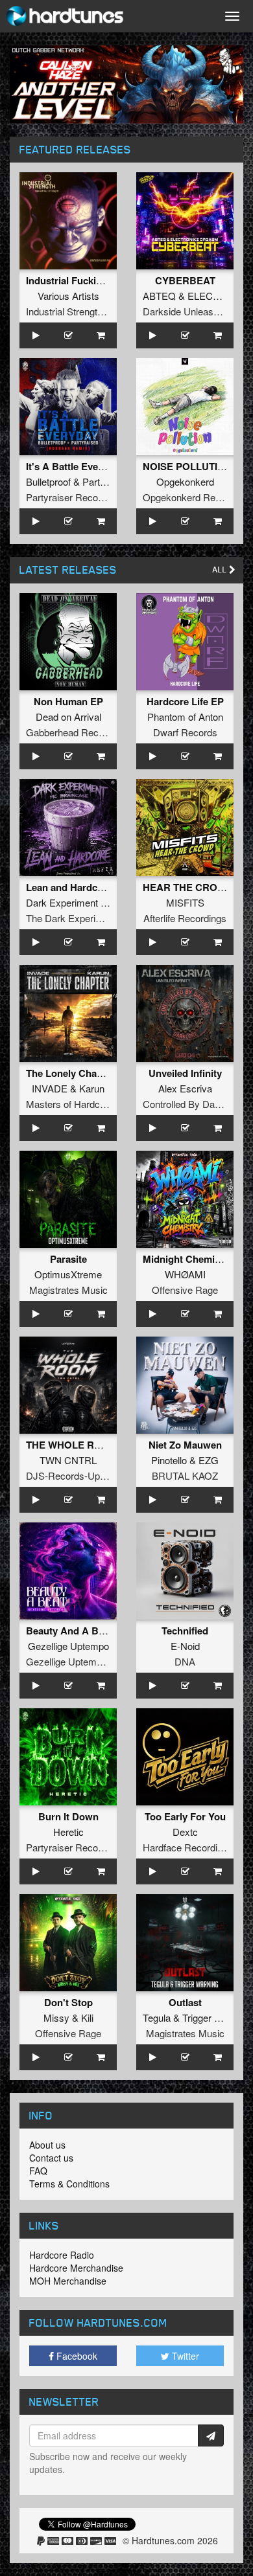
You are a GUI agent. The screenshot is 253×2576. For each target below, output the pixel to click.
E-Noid (185, 1646)
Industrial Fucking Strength (88, 280)
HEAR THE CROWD (188, 887)
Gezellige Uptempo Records (86, 1661)
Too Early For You (185, 1816)
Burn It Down (68, 1816)
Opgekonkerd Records (191, 497)
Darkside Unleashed (186, 311)
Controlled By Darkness (193, 1104)
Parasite (68, 1259)
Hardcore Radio (62, 2255)
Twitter (184, 2356)
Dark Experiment (62, 902)
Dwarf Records (185, 732)
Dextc (185, 1832)
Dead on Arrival (68, 717)
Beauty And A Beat (69, 1631)
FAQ (38, 2171)
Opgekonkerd (185, 481)
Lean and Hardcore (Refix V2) (92, 887)
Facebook (76, 2356)
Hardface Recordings (188, 1847)
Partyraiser (106, 481)
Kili (87, 2017)
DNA (185, 1661)
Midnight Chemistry (187, 1259)
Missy (56, 2017)
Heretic (68, 1832)
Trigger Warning (215, 2017)
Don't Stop (68, 2002)
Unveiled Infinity (185, 1073)
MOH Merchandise (68, 2281)
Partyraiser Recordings (75, 497)
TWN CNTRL (68, 1460)
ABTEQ (159, 296)
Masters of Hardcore (70, 1104)
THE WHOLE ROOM (72, 1445)
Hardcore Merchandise (76, 2268)
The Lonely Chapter (70, 1073)
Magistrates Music (68, 1290)
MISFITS (185, 902)
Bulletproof (48, 481)
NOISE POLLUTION (187, 466)
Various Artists (68, 296)
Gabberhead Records (72, 732)
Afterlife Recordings (185, 918)
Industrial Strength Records (84, 311)
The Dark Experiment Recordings (97, 918)
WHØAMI (185, 1274)
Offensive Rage (185, 1290)
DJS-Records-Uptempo (76, 1475)
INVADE (50, 1088)
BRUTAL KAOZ (185, 1475)
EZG (209, 1460)
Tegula (157, 2017)
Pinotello (169, 1460)
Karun (92, 1088)
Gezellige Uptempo (68, 1646)
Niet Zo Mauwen (185, 1445)
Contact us (51, 2158)
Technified (185, 1631)
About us (47, 2145)
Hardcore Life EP (185, 701)
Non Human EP (68, 701)
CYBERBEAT (185, 280)
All (221, 570)
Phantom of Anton (185, 717)
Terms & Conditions (69, 2184)
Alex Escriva (185, 1088)
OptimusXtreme (68, 1274)
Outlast (185, 2002)
